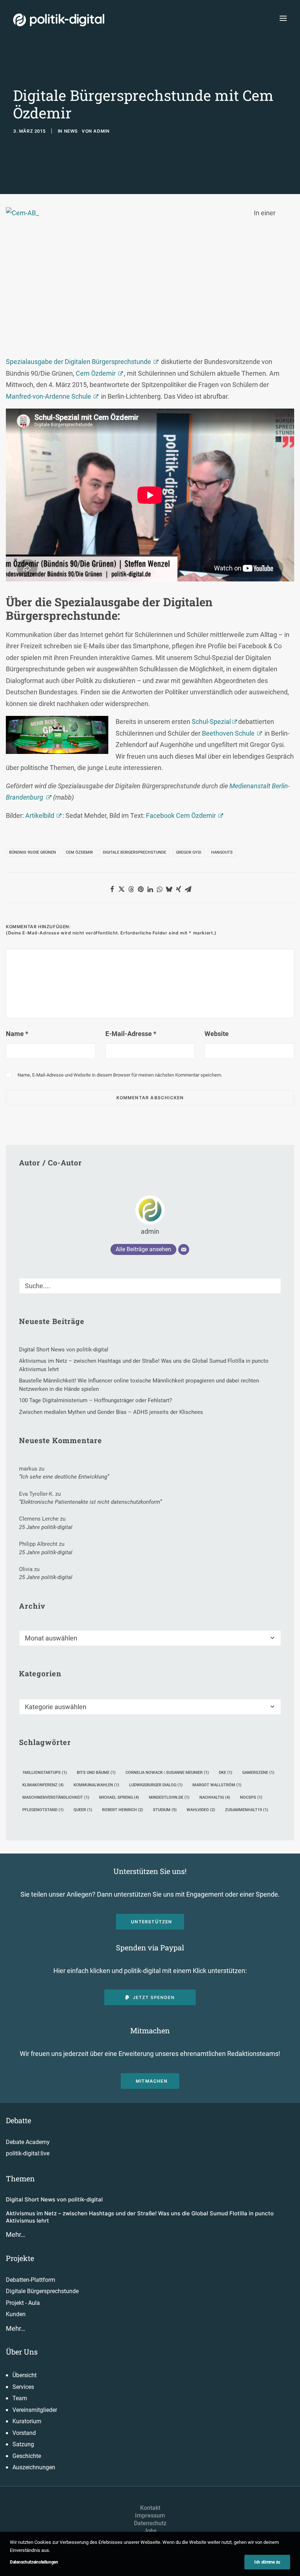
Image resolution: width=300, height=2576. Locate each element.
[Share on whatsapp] (160, 889)
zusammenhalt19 (247, 1810)
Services (23, 2387)
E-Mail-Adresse (131, 1034)
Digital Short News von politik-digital (54, 2199)
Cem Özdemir (96, 373)
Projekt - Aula (23, 2303)
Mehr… (16, 2234)
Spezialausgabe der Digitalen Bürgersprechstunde (78, 362)
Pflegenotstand (43, 1810)
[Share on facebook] (112, 889)
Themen (20, 2178)
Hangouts (222, 852)
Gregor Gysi (189, 852)
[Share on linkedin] (150, 889)
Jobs (150, 2531)
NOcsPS (251, 1797)
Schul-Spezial (212, 722)
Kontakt (150, 2508)
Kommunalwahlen (96, 1785)
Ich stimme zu (267, 2562)
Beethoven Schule (228, 733)
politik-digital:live (28, 2153)
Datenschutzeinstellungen (34, 2562)
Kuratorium (27, 2421)
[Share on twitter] (121, 889)
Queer (83, 1810)
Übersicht (25, 2375)
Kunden (16, 2314)
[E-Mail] (184, 1249)
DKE (226, 1773)
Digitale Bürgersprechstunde (134, 852)
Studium (165, 1810)
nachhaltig (215, 1797)
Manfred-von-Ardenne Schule (48, 396)
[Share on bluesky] (169, 889)
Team (20, 2398)
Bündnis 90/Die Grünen (33, 852)
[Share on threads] (131, 889)
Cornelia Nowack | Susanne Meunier (167, 1773)
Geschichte (27, 2456)
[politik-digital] (59, 20)
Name (17, 1034)
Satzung (23, 2444)
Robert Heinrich (123, 1810)
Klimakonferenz (43, 1785)
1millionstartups (45, 1773)
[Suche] (150, 1286)
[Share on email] (188, 889)
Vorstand (24, 2433)
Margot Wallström (217, 1785)
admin (101, 131)
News (71, 131)
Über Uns (22, 2352)
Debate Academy (28, 2142)
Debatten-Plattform (31, 2280)
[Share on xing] (179, 889)
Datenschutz (150, 2523)
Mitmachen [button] (152, 2081)
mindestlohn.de (169, 1797)
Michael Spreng (119, 1797)
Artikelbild (40, 815)
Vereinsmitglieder (35, 2410)
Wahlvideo (201, 1810)
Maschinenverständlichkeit (56, 1797)
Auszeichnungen (34, 2467)
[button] (283, 18)
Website (217, 1034)
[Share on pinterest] (140, 889)
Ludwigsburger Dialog (156, 1785)
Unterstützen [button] (151, 1922)
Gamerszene (258, 1773)
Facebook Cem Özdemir (181, 815)
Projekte (20, 2258)
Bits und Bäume (96, 1773)
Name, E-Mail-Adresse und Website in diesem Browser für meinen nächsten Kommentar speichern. (120, 1075)
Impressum (150, 2516)
